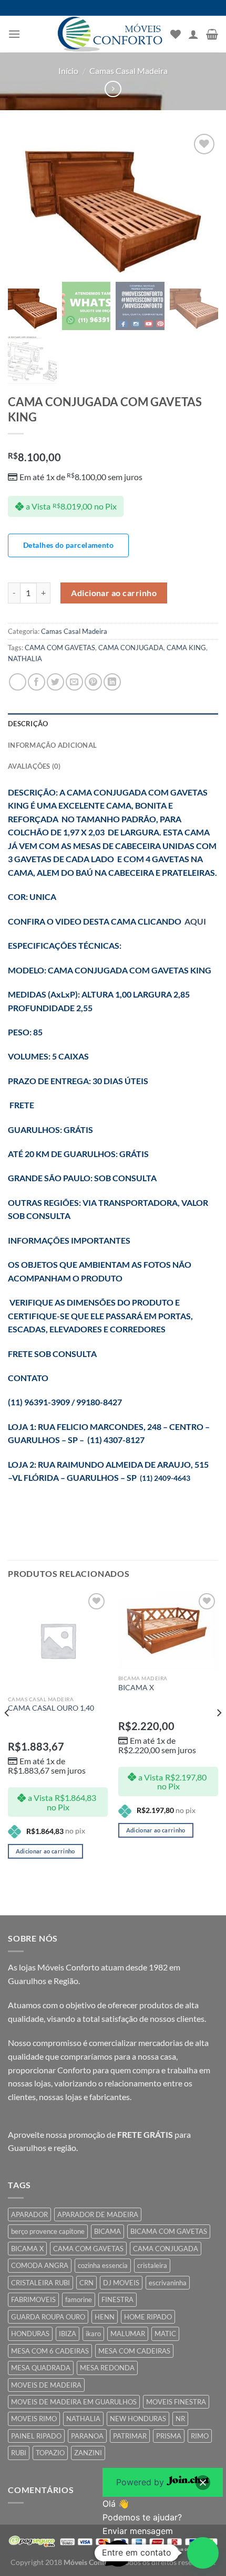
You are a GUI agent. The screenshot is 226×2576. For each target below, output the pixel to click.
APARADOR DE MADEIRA (98, 2214)
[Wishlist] (176, 34)
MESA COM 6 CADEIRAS (50, 2351)
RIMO (200, 2436)
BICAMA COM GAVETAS (169, 2231)
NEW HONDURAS (138, 2419)
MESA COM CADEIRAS (134, 2351)
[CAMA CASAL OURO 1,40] (58, 1640)
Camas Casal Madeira (129, 71)
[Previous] (7, 1734)
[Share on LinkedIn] (112, 682)
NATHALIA (25, 659)
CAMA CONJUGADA (131, 648)
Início (68, 71)
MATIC (165, 2334)
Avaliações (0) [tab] (34, 766)
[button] (203, 2553)
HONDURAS (30, 2334)
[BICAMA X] (168, 1630)
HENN (105, 2317)
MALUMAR (128, 2334)
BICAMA (107, 2231)
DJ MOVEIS (121, 2283)
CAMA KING (186, 648)
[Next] (219, 1734)
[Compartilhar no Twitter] (55, 682)
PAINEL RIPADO (36, 2436)
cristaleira (152, 2265)
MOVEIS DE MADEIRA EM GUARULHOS (74, 2402)
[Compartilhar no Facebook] (37, 682)
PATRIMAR (130, 2436)
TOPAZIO (50, 2453)
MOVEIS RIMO (34, 2419)
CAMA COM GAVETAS (60, 648)
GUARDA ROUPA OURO (48, 2317)
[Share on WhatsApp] (18, 682)
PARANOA (87, 2436)
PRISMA (169, 2436)
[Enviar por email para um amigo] (74, 682)
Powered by (141, 2482)
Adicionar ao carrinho (114, 593)
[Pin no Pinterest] (93, 682)
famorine (79, 2299)
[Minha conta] (193, 34)
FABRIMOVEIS (33, 2299)
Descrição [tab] (28, 724)
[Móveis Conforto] (110, 34)
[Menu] (14, 34)
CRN (86, 2283)
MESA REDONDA (107, 2368)
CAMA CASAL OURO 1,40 (51, 1708)
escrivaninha (168, 2283)
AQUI (194, 921)
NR (180, 2419)
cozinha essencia (103, 2265)
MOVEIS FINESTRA (176, 2402)
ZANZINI (88, 2453)
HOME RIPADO (148, 2317)
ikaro (93, 2334)
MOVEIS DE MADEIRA (46, 2385)
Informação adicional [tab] (52, 745)
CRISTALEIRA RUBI (40, 2283)
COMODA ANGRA (40, 2265)
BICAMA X (136, 1688)
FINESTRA (117, 2299)
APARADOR (29, 2214)
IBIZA (68, 2334)
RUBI (19, 2453)
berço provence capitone (48, 2231)
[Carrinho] (212, 34)
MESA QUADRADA (41, 2368)
